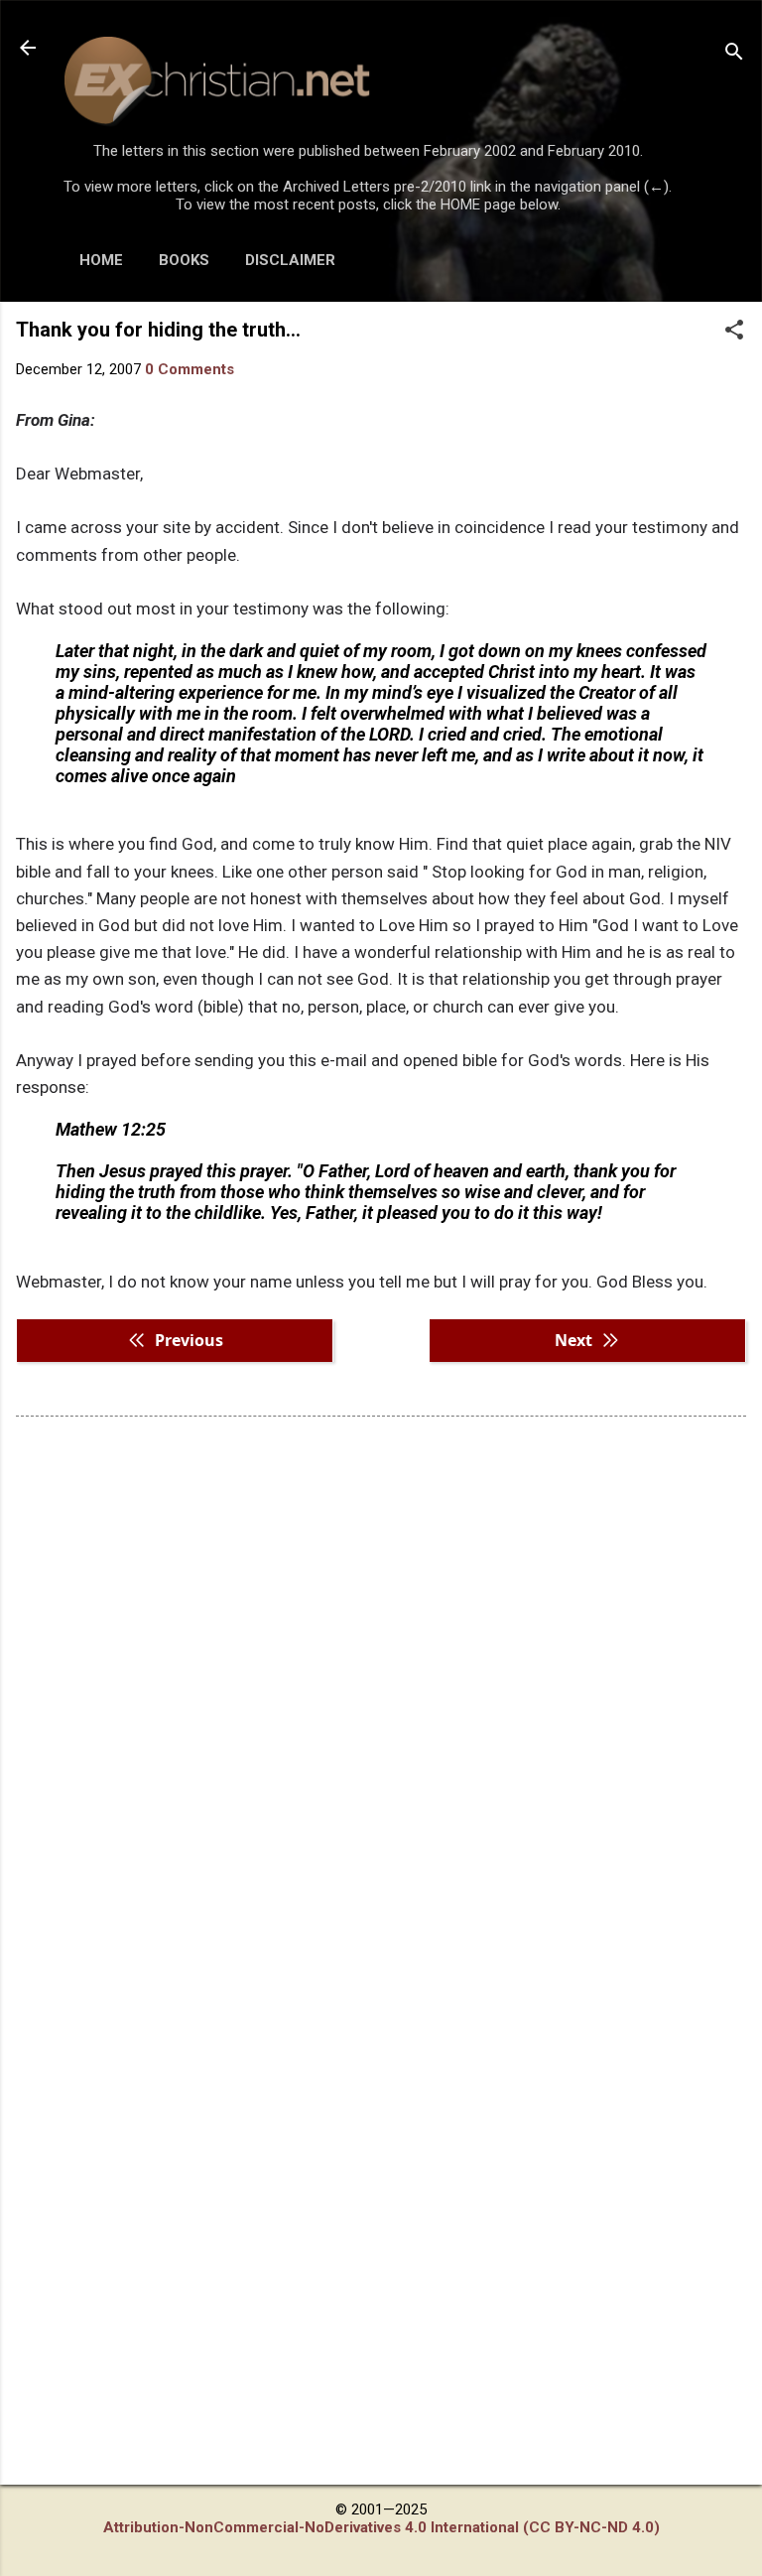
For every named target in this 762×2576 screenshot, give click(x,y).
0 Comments (190, 369)
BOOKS (184, 260)
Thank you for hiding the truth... (158, 330)
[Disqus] (381, 1685)
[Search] (734, 54)
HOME (101, 260)
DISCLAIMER (290, 260)
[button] (734, 332)
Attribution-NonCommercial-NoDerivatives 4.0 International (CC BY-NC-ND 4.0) (381, 2527)
